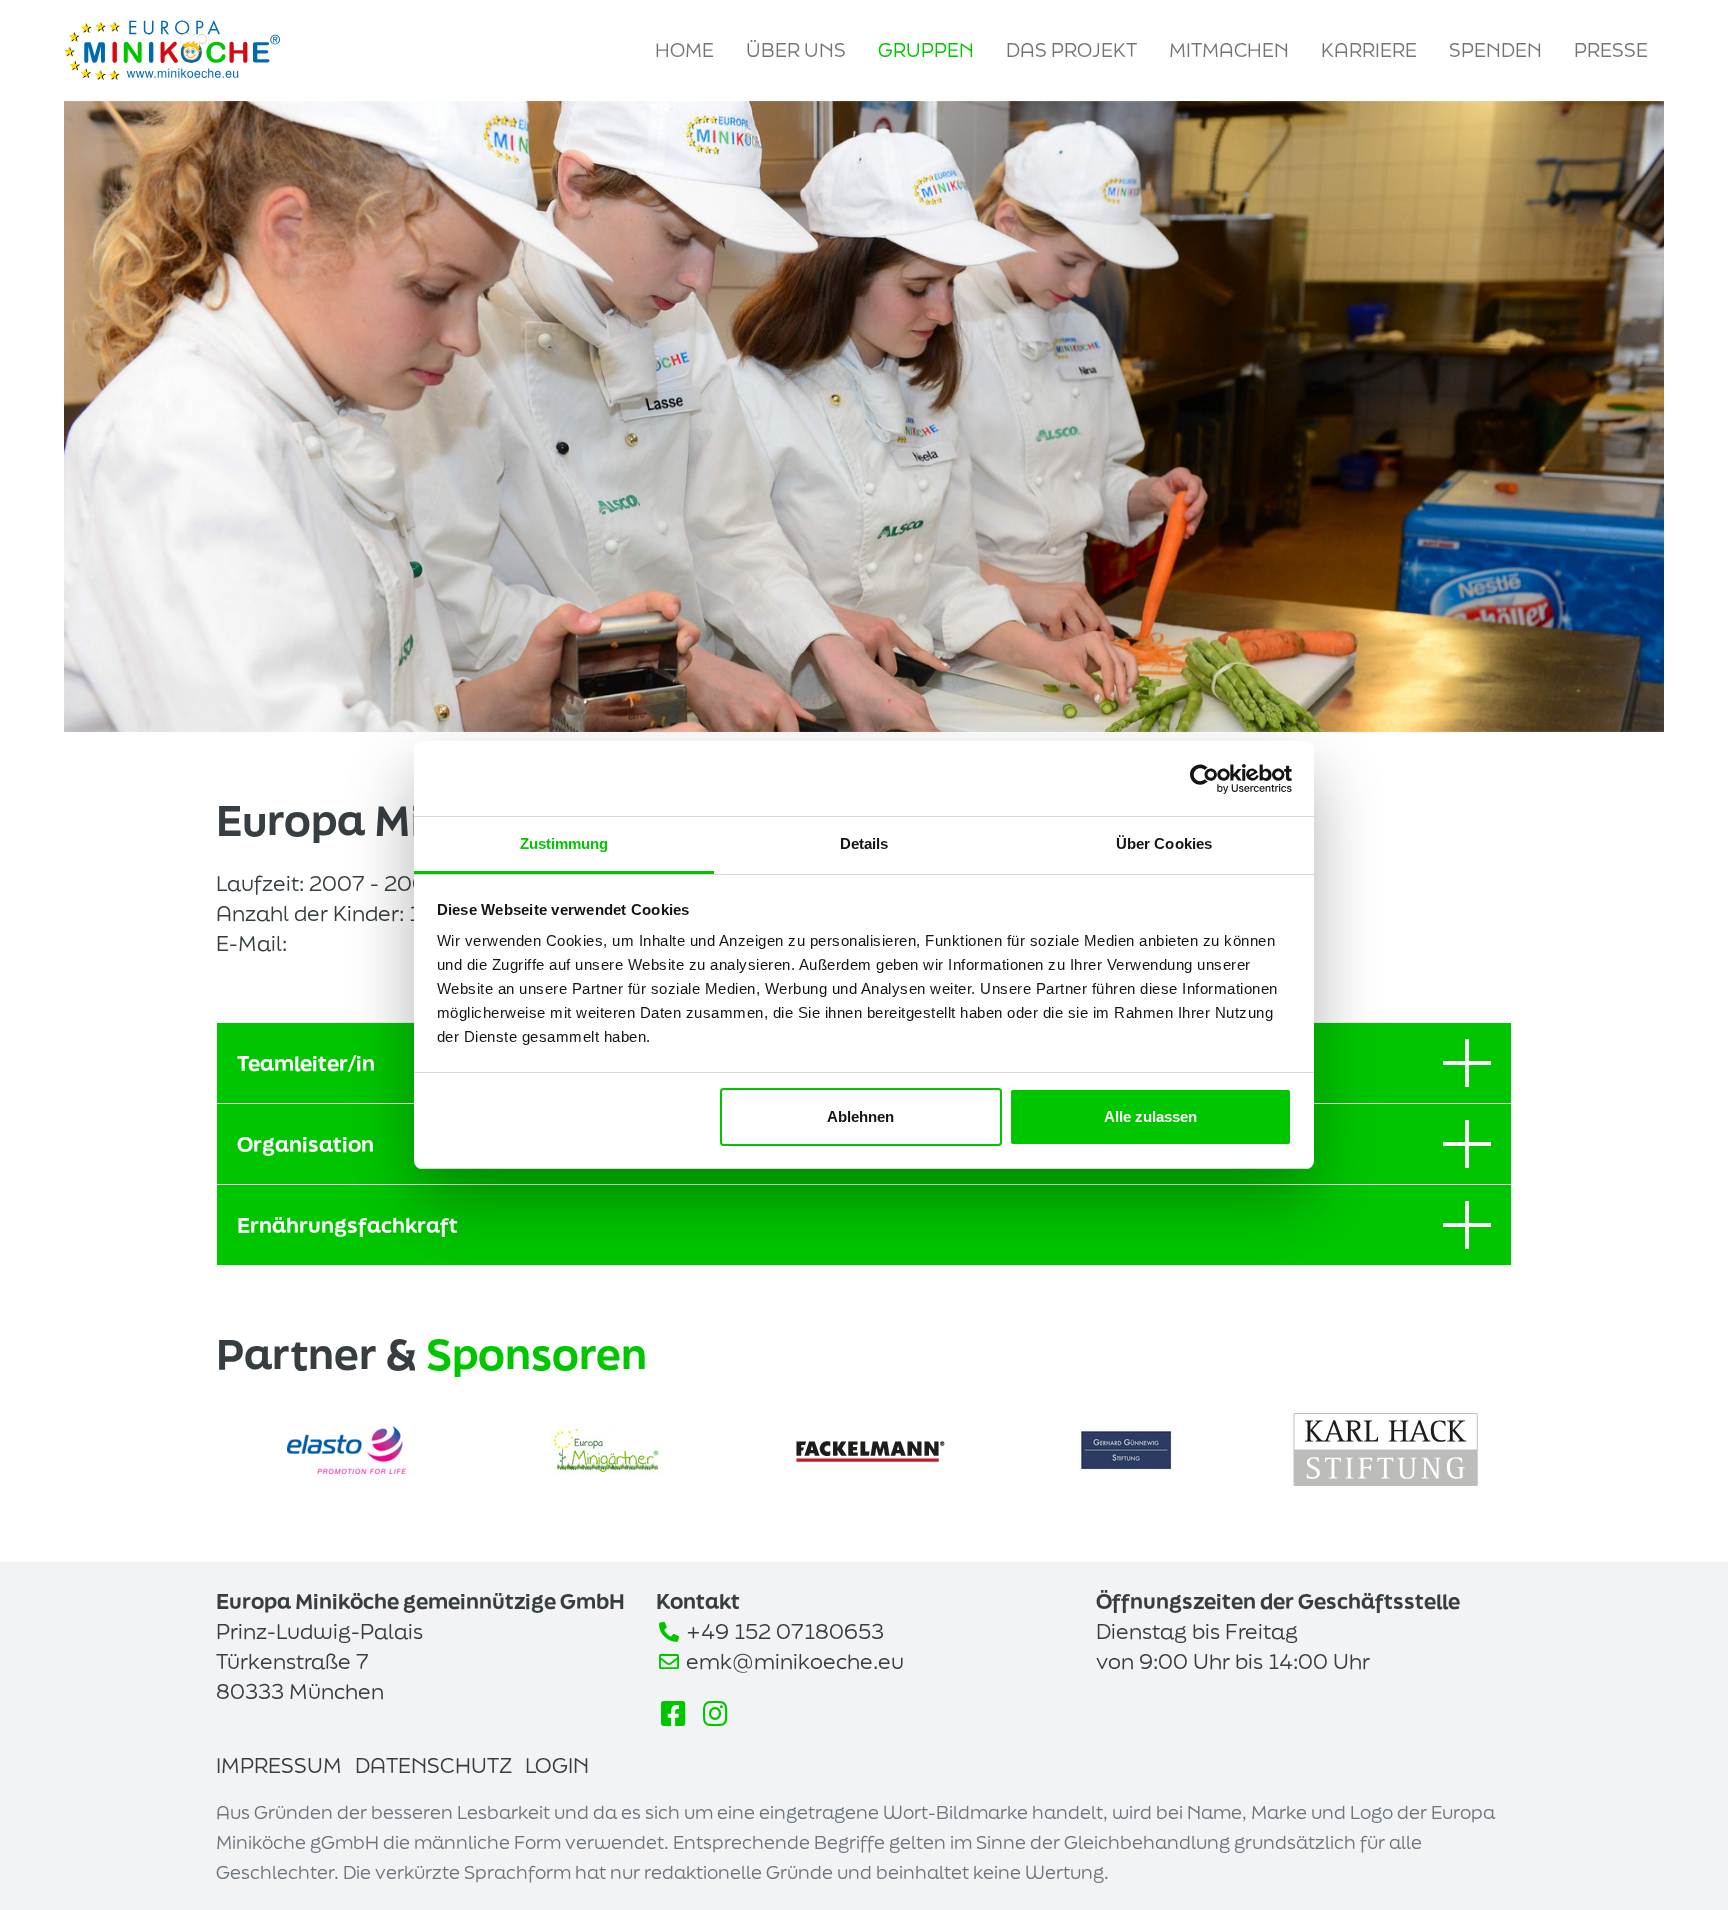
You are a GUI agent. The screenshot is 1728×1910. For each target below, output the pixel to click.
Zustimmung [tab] (564, 843)
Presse (1611, 50)
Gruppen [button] (926, 50)
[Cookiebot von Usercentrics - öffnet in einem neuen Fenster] (1204, 779)
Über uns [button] (796, 50)
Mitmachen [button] (1229, 50)
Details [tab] (864, 843)
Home (684, 50)
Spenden (1495, 50)
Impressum (279, 1765)
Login (557, 1765)
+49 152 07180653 (785, 1631)
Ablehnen (860, 1116)
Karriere (1369, 50)
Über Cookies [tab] (1164, 843)
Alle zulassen (1150, 1116)
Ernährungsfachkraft (347, 1225)
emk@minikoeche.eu (795, 1661)
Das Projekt (1071, 50)
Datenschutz (433, 1765)
